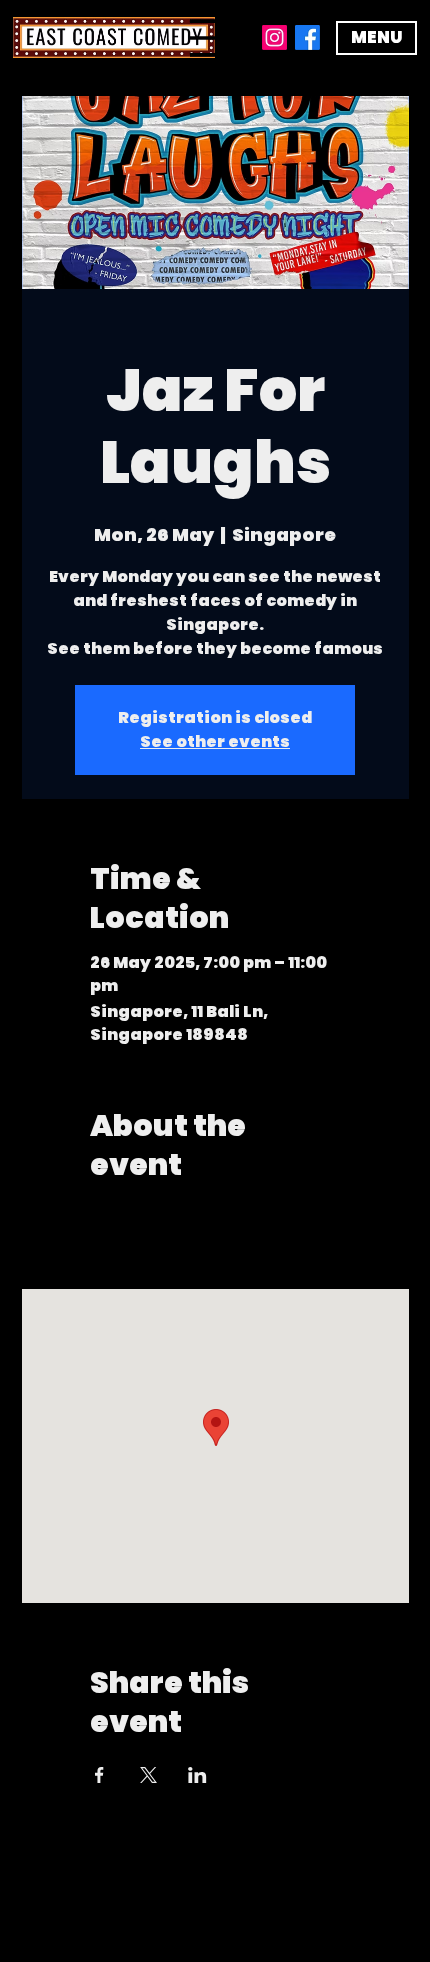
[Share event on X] (148, 1775)
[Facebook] (307, 37)
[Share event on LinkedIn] (197, 1775)
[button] (376, 38)
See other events (215, 741)
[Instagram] (274, 37)
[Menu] (215, 38)
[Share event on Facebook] (99, 1775)
